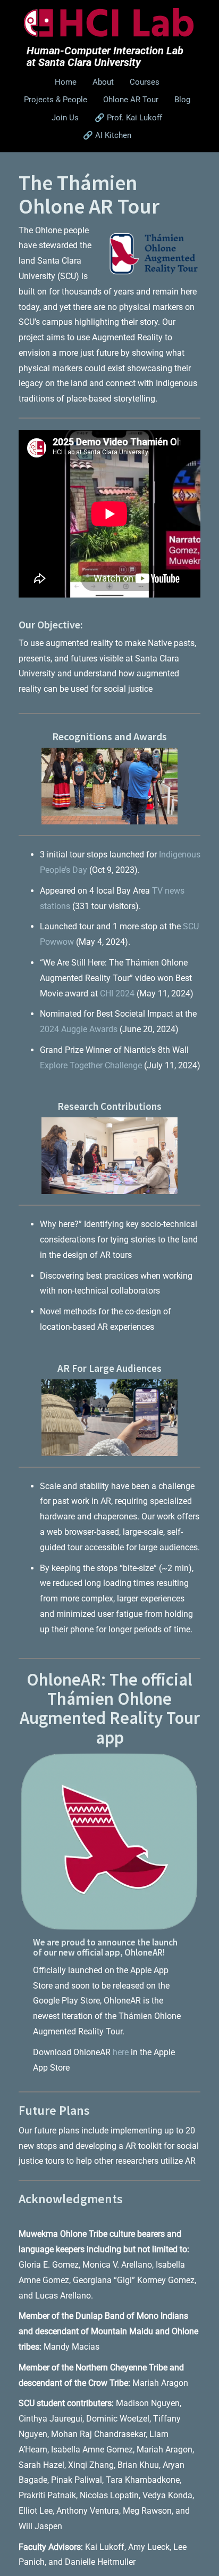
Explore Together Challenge (91, 1065)
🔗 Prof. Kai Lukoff (128, 118)
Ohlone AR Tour (131, 100)
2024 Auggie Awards (79, 1029)
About (103, 82)
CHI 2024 (117, 993)
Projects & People (56, 100)
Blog (182, 100)
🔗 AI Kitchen (107, 135)
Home (66, 82)
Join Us (65, 118)
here (121, 2052)
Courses (145, 82)
